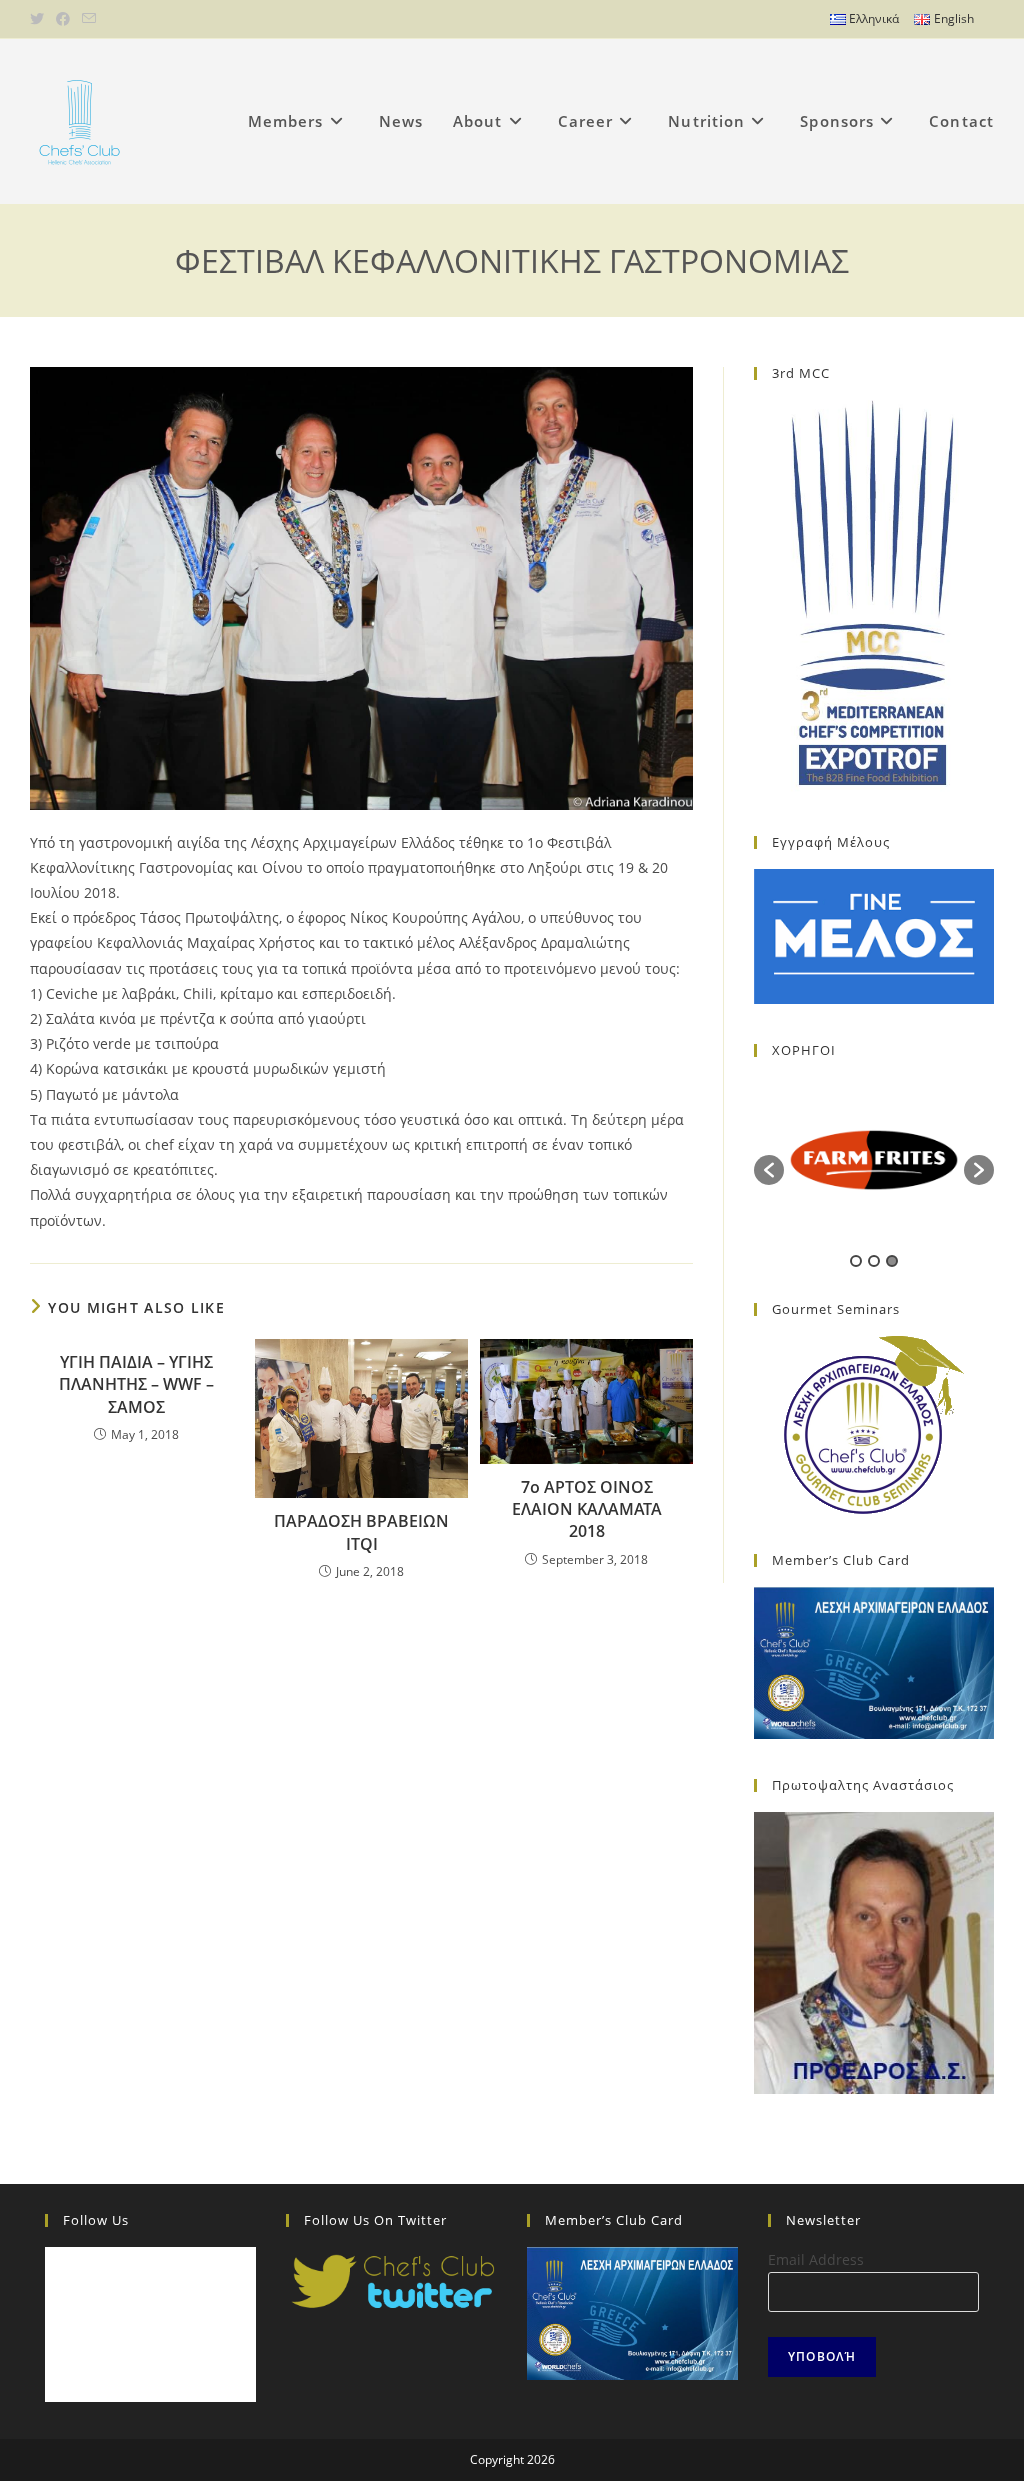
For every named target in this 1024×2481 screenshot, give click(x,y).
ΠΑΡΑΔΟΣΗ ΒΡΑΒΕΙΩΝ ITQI (361, 1532)
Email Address (816, 2259)
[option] (874, 1160)
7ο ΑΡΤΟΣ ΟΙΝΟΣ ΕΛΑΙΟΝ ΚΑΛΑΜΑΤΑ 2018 (587, 1509)
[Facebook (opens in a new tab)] (63, 19)
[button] (769, 1170)
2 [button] (874, 1261)
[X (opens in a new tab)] (40, 19)
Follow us (96, 2220)
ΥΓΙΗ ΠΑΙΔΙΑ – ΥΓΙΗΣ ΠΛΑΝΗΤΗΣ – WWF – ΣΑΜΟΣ (136, 1384)
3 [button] (892, 1261)
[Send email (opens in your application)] (89, 19)
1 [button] (856, 1261)
